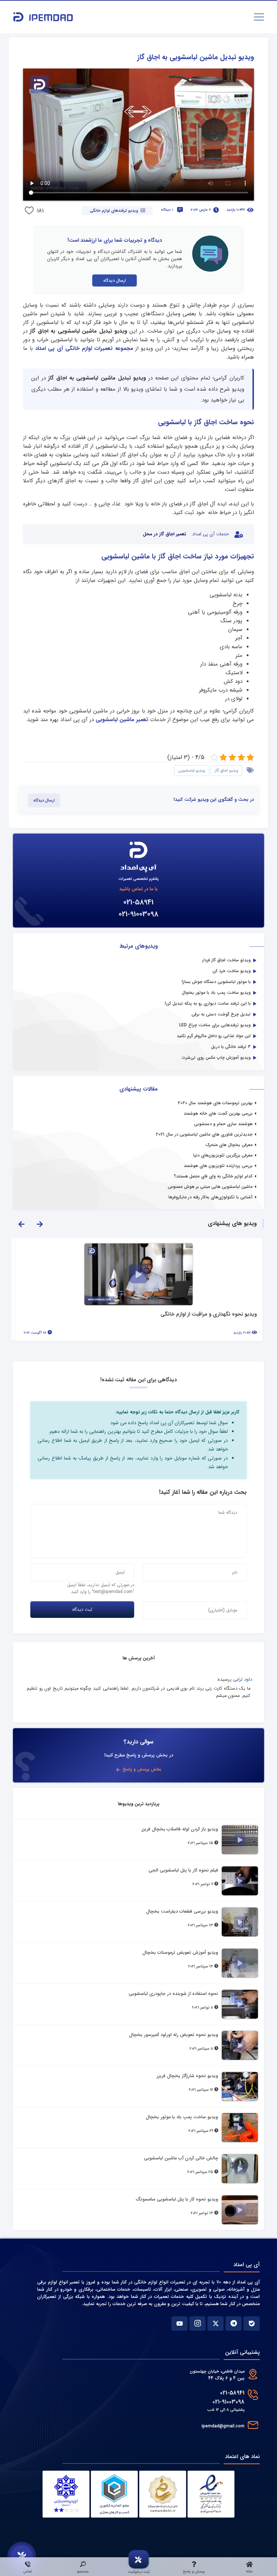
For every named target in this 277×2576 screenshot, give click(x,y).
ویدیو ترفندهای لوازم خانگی (114, 211)
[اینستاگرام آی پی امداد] (197, 2323)
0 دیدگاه (167, 210)
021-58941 (138, 902)
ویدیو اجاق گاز (227, 771)
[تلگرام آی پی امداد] (234, 2323)
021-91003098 (138, 914)
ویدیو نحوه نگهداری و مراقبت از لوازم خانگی (209, 1315)
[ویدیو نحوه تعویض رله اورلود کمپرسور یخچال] (240, 2045)
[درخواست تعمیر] (22, 2556)
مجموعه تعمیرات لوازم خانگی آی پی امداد (84, 348)
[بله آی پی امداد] (252, 2323)
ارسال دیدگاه (115, 280)
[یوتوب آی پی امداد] (179, 2323)
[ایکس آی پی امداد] (216, 2323)
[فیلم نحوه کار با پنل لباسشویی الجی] (240, 1881)
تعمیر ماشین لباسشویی (122, 720)
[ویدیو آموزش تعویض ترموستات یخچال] (240, 1963)
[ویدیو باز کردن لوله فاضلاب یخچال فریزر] (240, 1840)
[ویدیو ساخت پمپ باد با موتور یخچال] (240, 2128)
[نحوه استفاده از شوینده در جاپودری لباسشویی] (240, 2004)
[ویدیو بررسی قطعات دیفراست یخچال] (240, 1922)
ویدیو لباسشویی (192, 771)
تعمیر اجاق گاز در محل (164, 534)
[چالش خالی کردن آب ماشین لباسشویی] (240, 2169)
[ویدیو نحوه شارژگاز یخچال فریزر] (240, 2086)
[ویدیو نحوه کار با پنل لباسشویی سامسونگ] (240, 2210)
